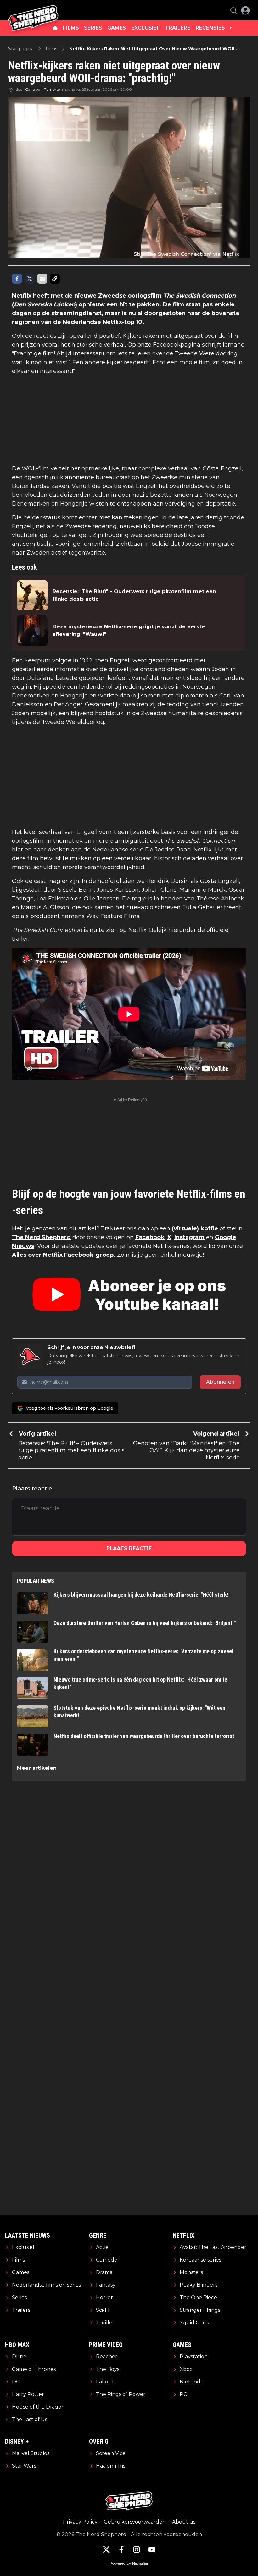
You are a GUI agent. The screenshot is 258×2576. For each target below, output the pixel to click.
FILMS (71, 28)
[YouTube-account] (152, 2550)
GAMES (117, 28)
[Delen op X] (30, 279)
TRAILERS (178, 28)
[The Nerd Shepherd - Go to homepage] (33, 10)
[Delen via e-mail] (42, 279)
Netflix (22, 296)
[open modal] (245, 10)
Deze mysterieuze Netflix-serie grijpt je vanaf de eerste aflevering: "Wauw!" (129, 630)
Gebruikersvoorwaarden (135, 2522)
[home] (55, 28)
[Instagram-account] (137, 2550)
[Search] (233, 10)
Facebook (150, 1237)
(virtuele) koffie (195, 1228)
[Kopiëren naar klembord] (55, 279)
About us (184, 2522)
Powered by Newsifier (129, 2563)
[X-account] (106, 2550)
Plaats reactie (129, 1548)
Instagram (189, 1237)
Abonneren (220, 1382)
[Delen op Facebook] (17, 279)
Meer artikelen (37, 1768)
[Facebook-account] (121, 2550)
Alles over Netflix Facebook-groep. (64, 1255)
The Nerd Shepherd (41, 1237)
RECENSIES (210, 28)
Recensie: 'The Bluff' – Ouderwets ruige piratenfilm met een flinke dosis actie (134, 595)
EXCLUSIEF (146, 28)
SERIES (93, 28)
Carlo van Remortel (43, 89)
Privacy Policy (80, 2522)
